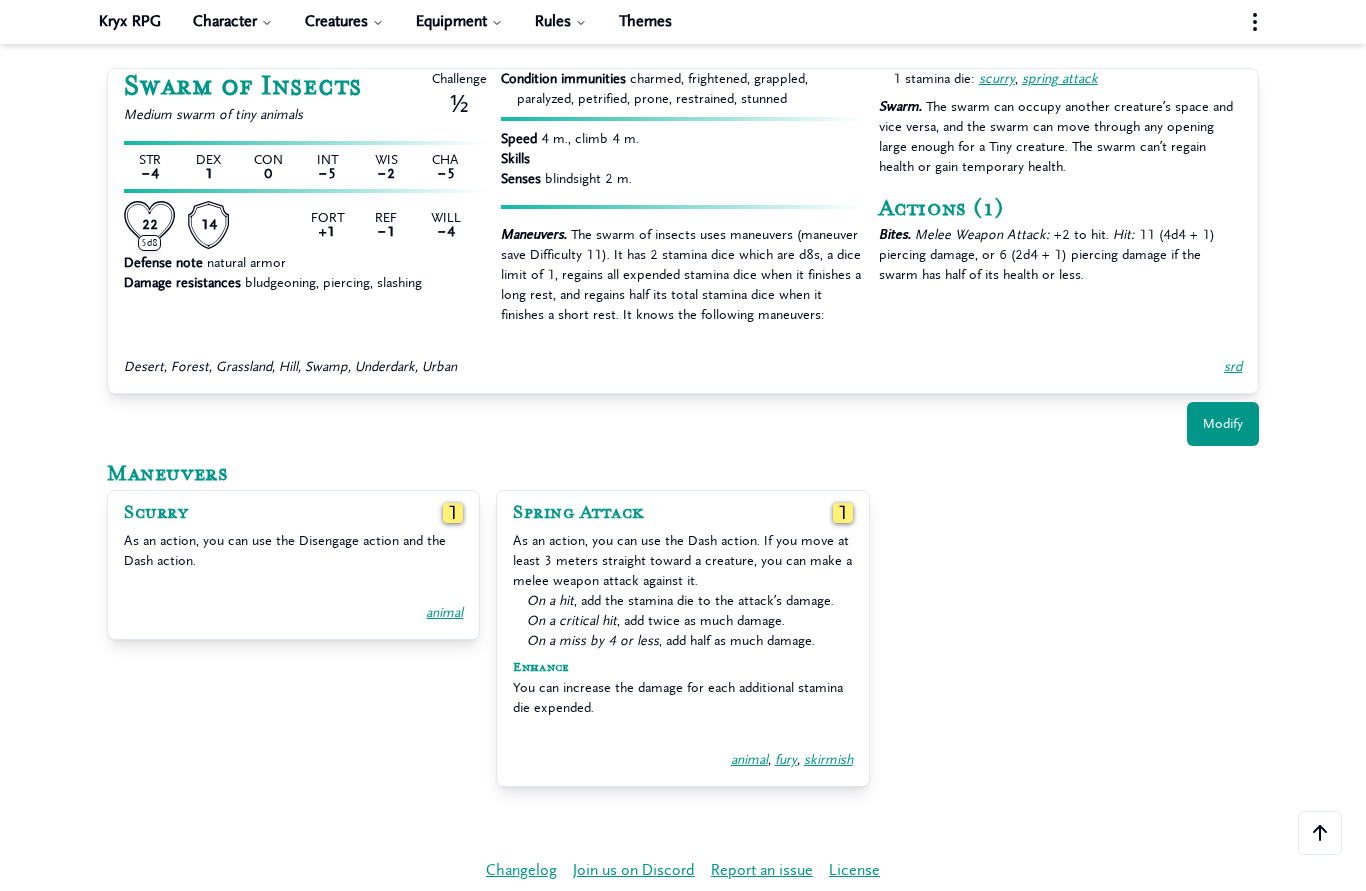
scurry (997, 78)
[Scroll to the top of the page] (1320, 833)
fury (786, 759)
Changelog (521, 870)
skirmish (828, 759)
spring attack (1060, 78)
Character (225, 21)
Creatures (336, 21)
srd (1233, 366)
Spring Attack (578, 513)
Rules (553, 21)
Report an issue (762, 870)
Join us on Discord (634, 870)
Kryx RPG (130, 21)
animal (444, 612)
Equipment (451, 21)
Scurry (156, 513)
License (854, 870)
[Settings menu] (1255, 22)
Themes (645, 21)
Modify (1223, 423)
